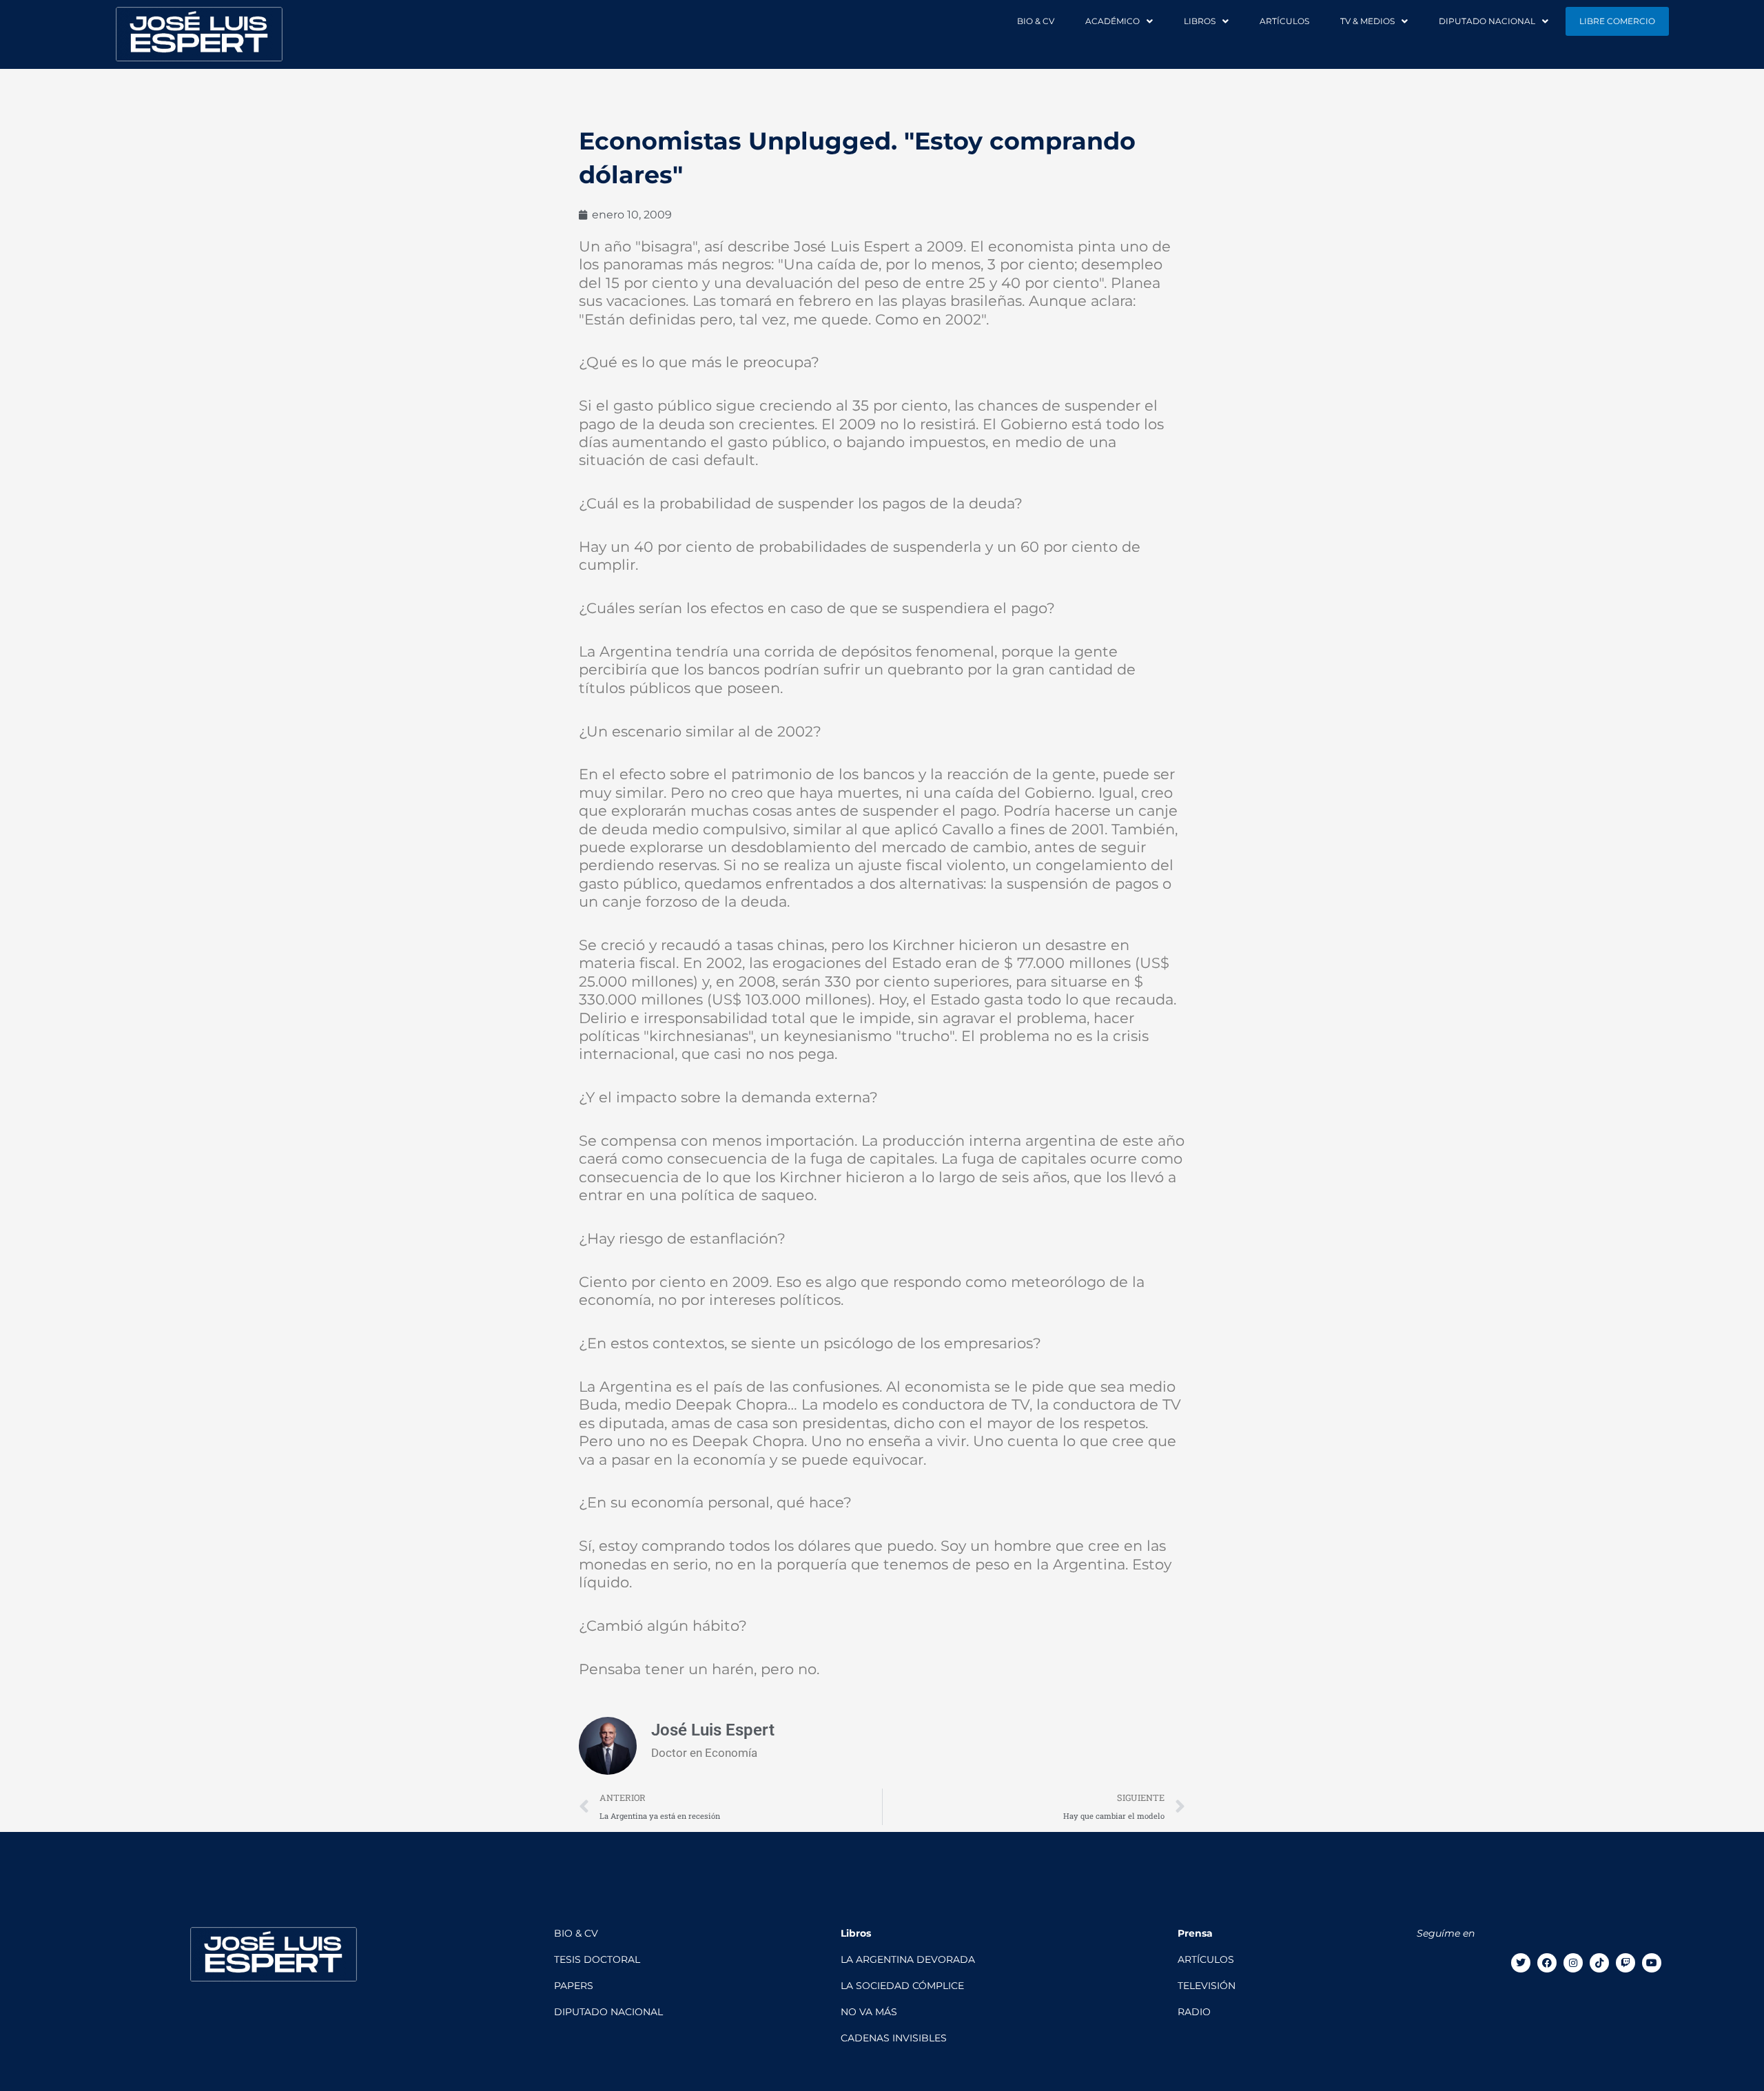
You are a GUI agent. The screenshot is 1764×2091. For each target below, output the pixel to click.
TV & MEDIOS (1367, 21)
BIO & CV (1036, 21)
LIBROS (1200, 21)
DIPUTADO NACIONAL (1487, 21)
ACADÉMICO (1112, 21)
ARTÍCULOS (1284, 21)
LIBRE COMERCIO (1617, 21)
